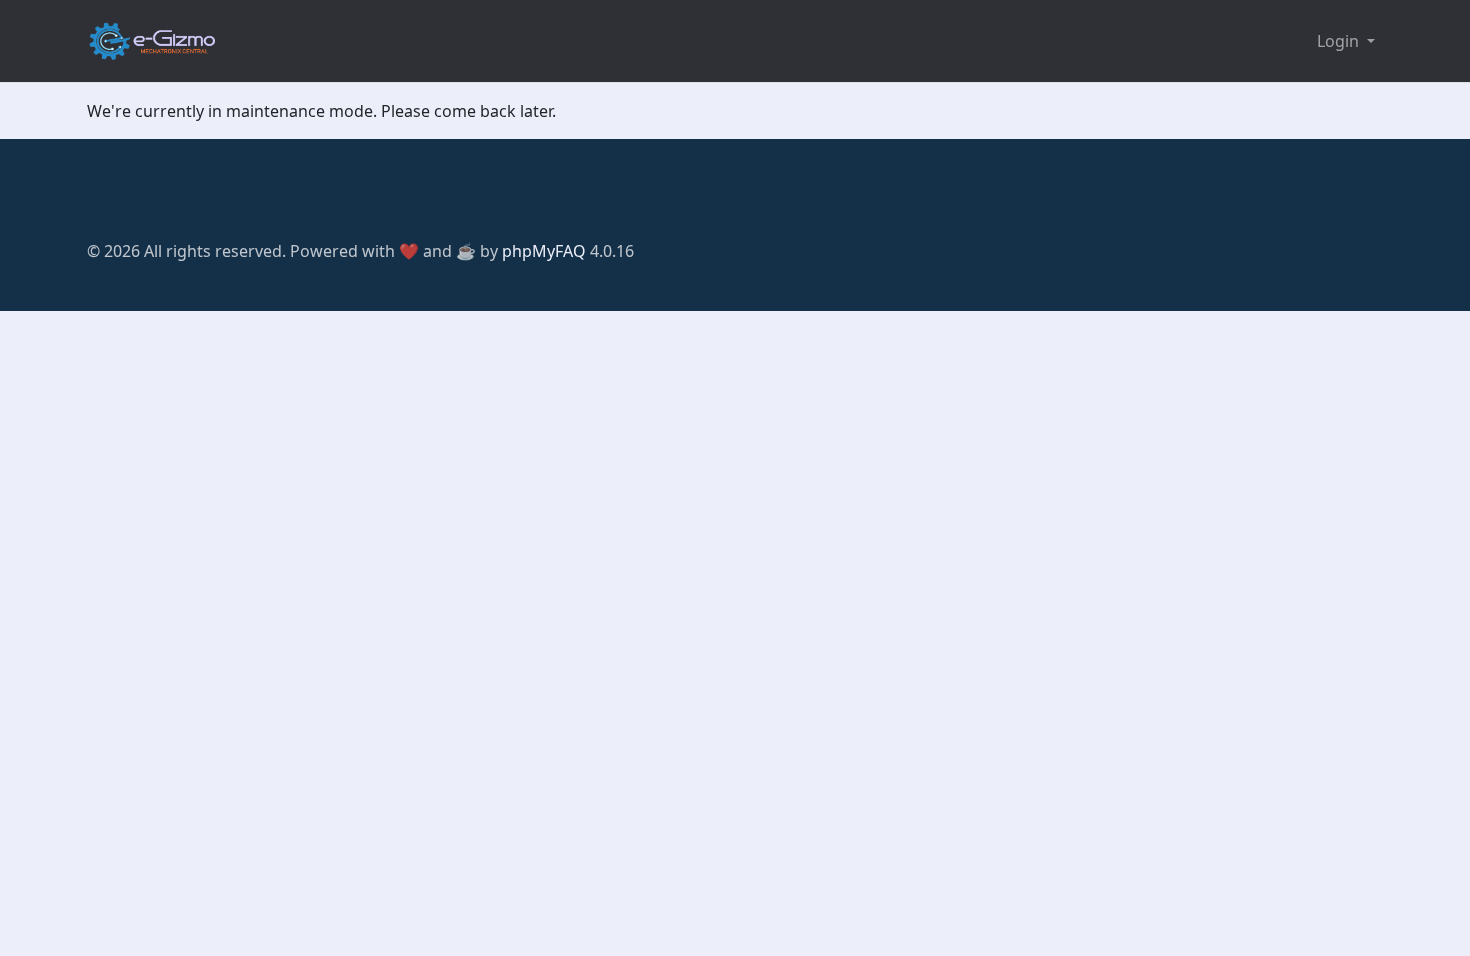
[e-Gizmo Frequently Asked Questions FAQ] (152, 41)
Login (1340, 41)
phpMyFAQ (544, 251)
